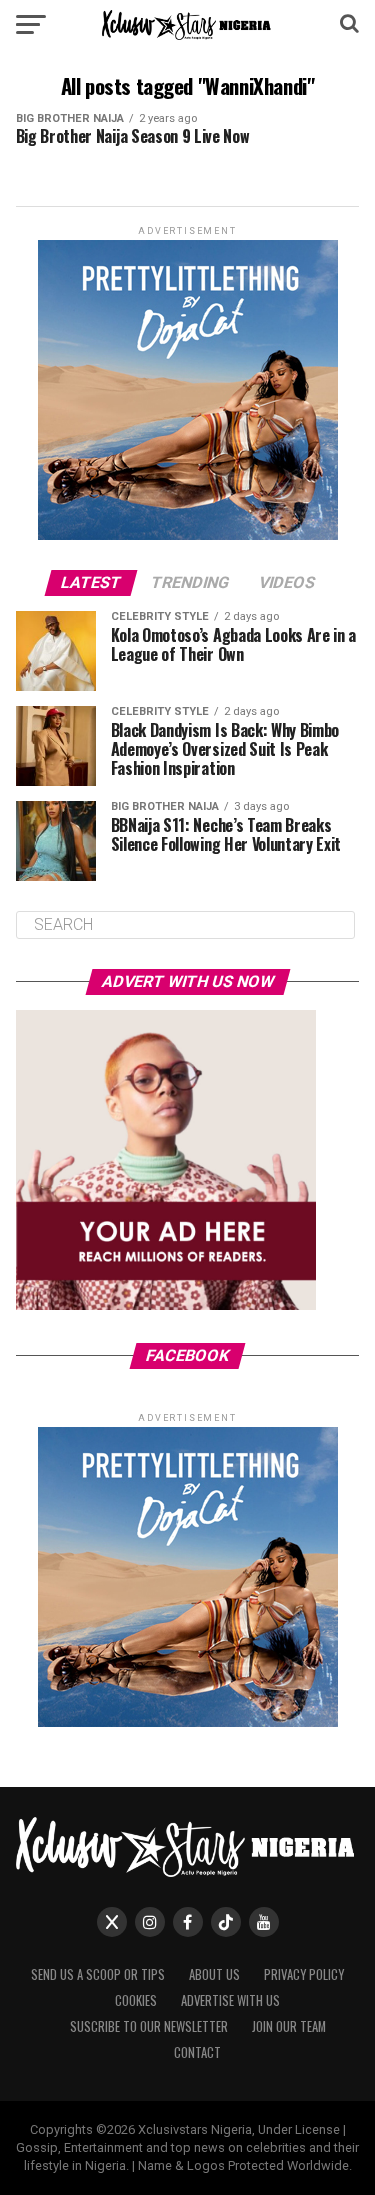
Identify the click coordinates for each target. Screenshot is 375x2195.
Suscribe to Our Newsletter (149, 2026)
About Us (214, 1974)
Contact (197, 2052)
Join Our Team (289, 2026)
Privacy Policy (304, 1974)
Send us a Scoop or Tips (98, 1974)
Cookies (136, 2000)
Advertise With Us (230, 2000)
